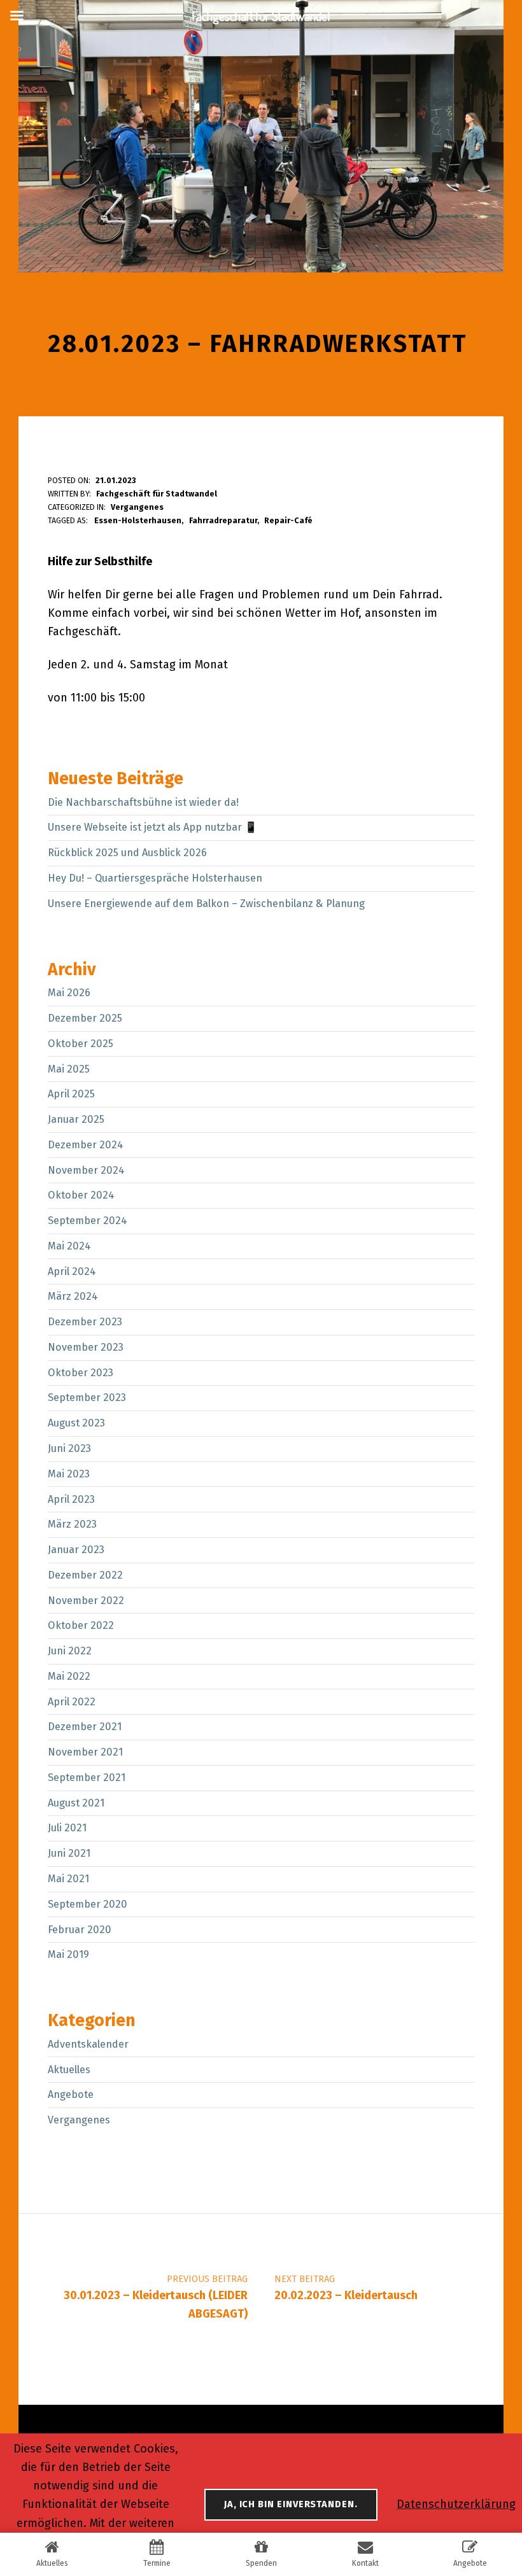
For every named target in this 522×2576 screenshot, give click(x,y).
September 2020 (88, 1904)
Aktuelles (69, 2070)
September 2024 (88, 1221)
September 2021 (87, 1777)
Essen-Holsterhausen (138, 520)
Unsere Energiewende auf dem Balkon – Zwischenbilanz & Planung (206, 904)
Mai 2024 (69, 1246)
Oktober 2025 (81, 1044)
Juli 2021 (67, 1828)
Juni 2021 (69, 1853)
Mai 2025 (69, 1069)
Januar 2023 (76, 1550)
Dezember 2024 (86, 1145)
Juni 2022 (70, 1651)
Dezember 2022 (85, 1575)
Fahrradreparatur (223, 520)
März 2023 (72, 1524)
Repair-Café (288, 520)
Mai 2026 (69, 993)
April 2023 (71, 1499)
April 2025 (71, 1094)
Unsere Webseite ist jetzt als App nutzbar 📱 (152, 827)
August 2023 (76, 1423)
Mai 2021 (68, 1879)
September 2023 (87, 1397)
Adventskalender (88, 2044)
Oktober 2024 (81, 1195)
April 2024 (72, 1271)
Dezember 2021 (85, 1727)
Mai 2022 (69, 1676)
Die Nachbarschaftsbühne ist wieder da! (143, 802)
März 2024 (73, 1296)
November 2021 (85, 1752)
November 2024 (86, 1170)
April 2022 (72, 1702)
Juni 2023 (69, 1448)
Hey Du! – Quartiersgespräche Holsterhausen (155, 878)
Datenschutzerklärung (456, 2504)
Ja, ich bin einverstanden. (291, 2504)
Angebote (71, 2094)
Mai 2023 (69, 1474)
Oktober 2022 (81, 1625)
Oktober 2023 (81, 1373)
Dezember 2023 (85, 1322)
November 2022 (86, 1601)
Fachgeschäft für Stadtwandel (157, 494)
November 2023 (86, 1347)
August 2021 (76, 1803)
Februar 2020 (80, 1930)
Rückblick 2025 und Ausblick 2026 (127, 853)
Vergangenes (137, 507)
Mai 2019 (68, 1954)
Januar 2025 (76, 1119)
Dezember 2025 (85, 1018)
